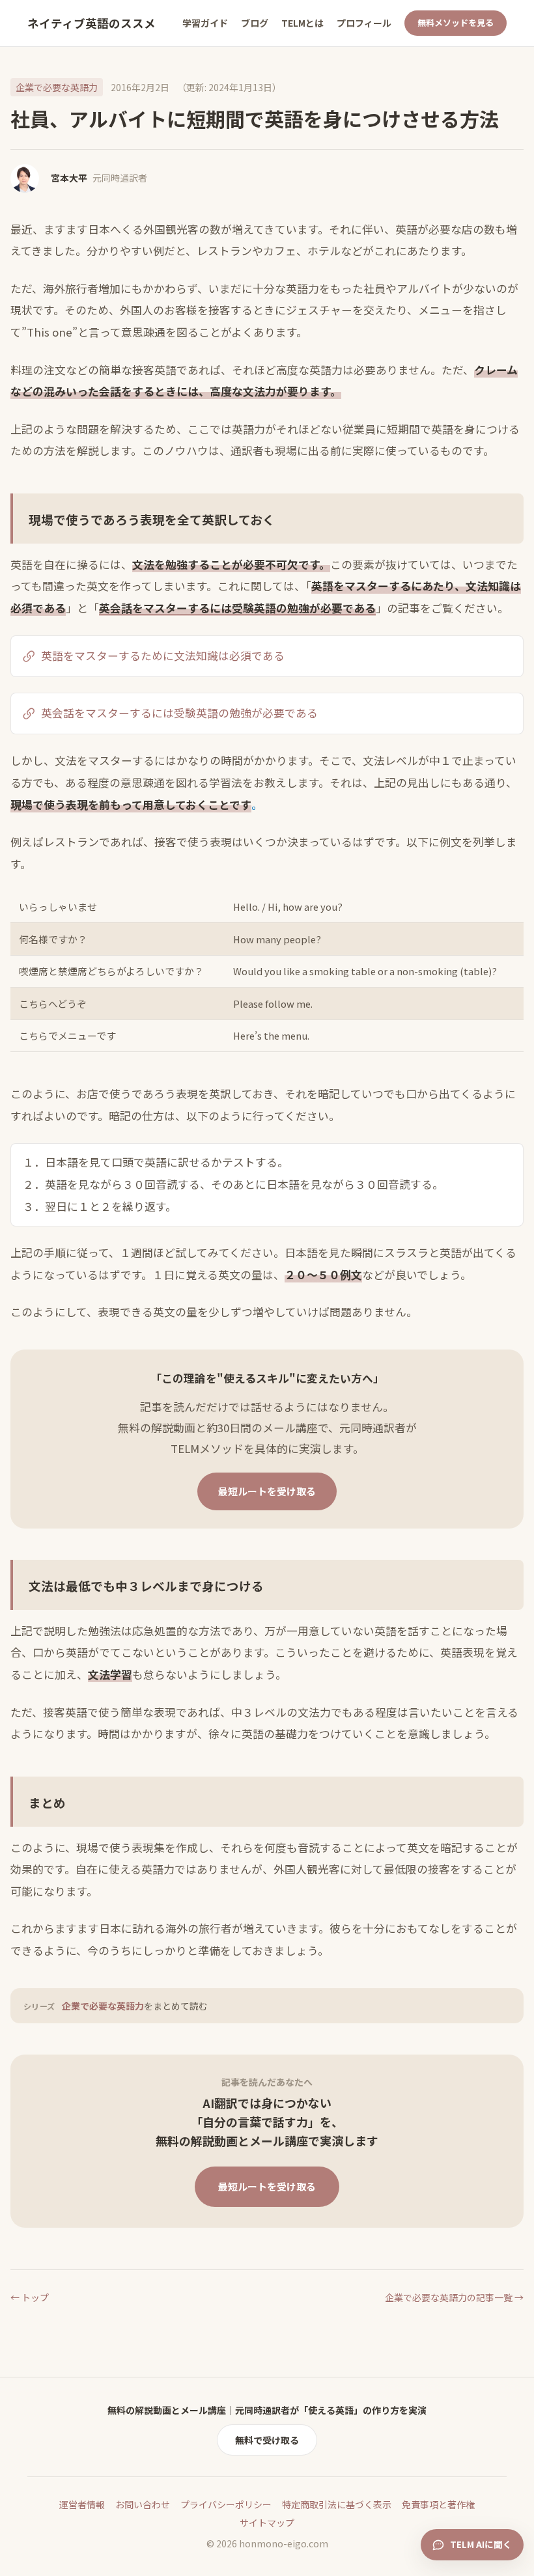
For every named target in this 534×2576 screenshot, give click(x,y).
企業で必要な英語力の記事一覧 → (454, 2297)
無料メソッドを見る (456, 22)
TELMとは (302, 23)
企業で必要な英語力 (57, 87)
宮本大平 (69, 178)
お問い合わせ (143, 2504)
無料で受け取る (267, 2440)
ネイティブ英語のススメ (91, 23)
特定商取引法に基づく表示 (337, 2504)
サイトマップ (267, 2523)
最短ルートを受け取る (267, 1491)
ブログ (255, 23)
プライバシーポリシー (226, 2504)
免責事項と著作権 (438, 2504)
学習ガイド (205, 23)
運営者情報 (82, 2504)
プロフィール (364, 23)
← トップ (30, 2297)
